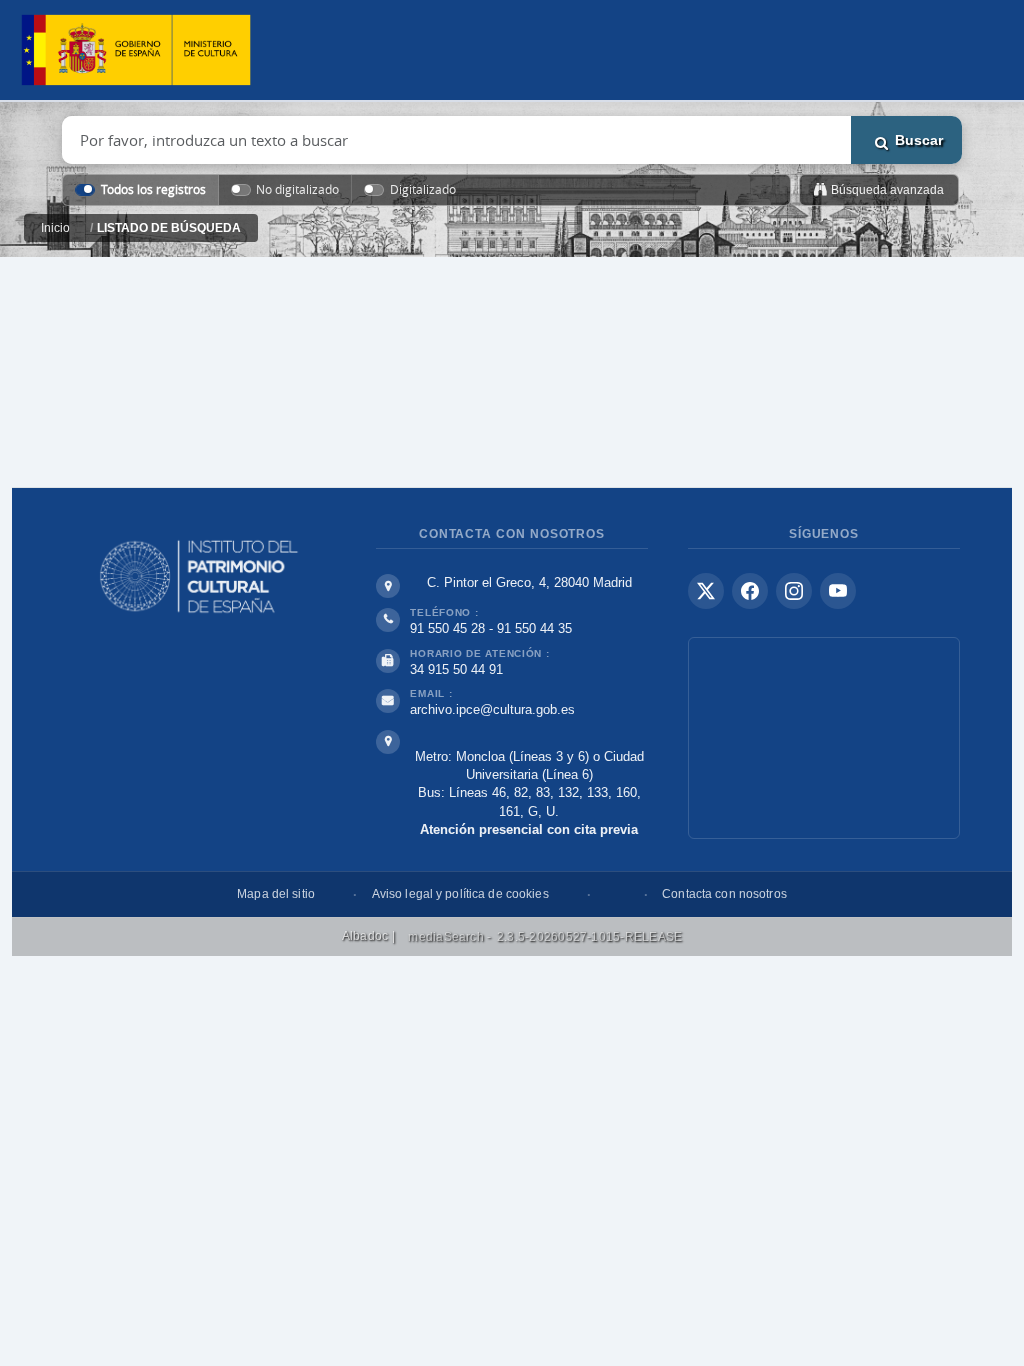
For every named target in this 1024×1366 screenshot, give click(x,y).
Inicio (55, 228)
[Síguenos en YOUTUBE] (838, 591)
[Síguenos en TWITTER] (706, 591)
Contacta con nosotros (724, 894)
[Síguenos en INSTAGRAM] (794, 591)
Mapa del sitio (276, 894)
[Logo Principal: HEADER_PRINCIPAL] (136, 50)
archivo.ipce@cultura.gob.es (492, 709)
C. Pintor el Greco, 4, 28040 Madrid (529, 582)
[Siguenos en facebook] (750, 591)
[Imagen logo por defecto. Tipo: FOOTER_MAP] (824, 738)
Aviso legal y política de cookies (460, 894)
